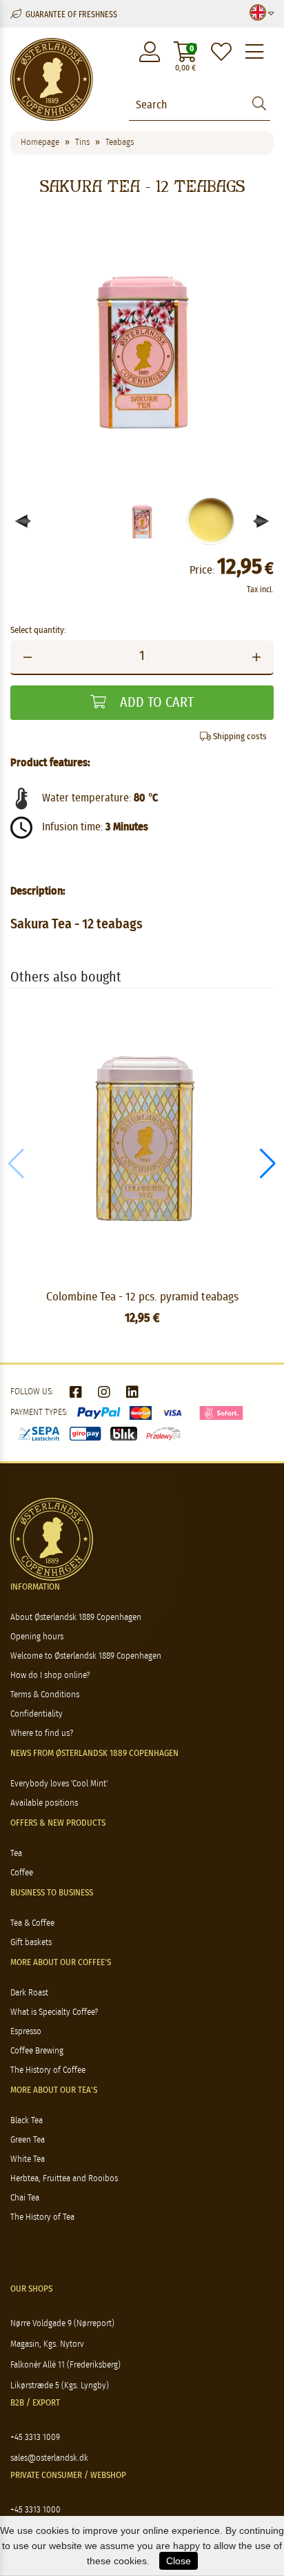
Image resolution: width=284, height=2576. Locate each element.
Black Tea (27, 2121)
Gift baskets (31, 1943)
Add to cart (155, 703)
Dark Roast (29, 1993)
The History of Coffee (48, 2070)
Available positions (44, 1803)
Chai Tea (25, 2198)
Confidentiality (37, 1714)
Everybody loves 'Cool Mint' (59, 1784)
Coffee (22, 1873)
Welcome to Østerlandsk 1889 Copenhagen (86, 1656)
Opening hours (37, 1637)
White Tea (28, 2159)
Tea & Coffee (32, 1923)
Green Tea (28, 2140)
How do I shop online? (50, 1676)
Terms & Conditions (45, 1695)
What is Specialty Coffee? (54, 2012)
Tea (16, 1854)
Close (179, 2561)
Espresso (26, 2032)
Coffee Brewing (37, 2051)
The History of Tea (42, 2217)
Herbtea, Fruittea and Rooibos (64, 2179)
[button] (262, 521)
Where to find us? (42, 1734)
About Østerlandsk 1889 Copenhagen (76, 1618)
